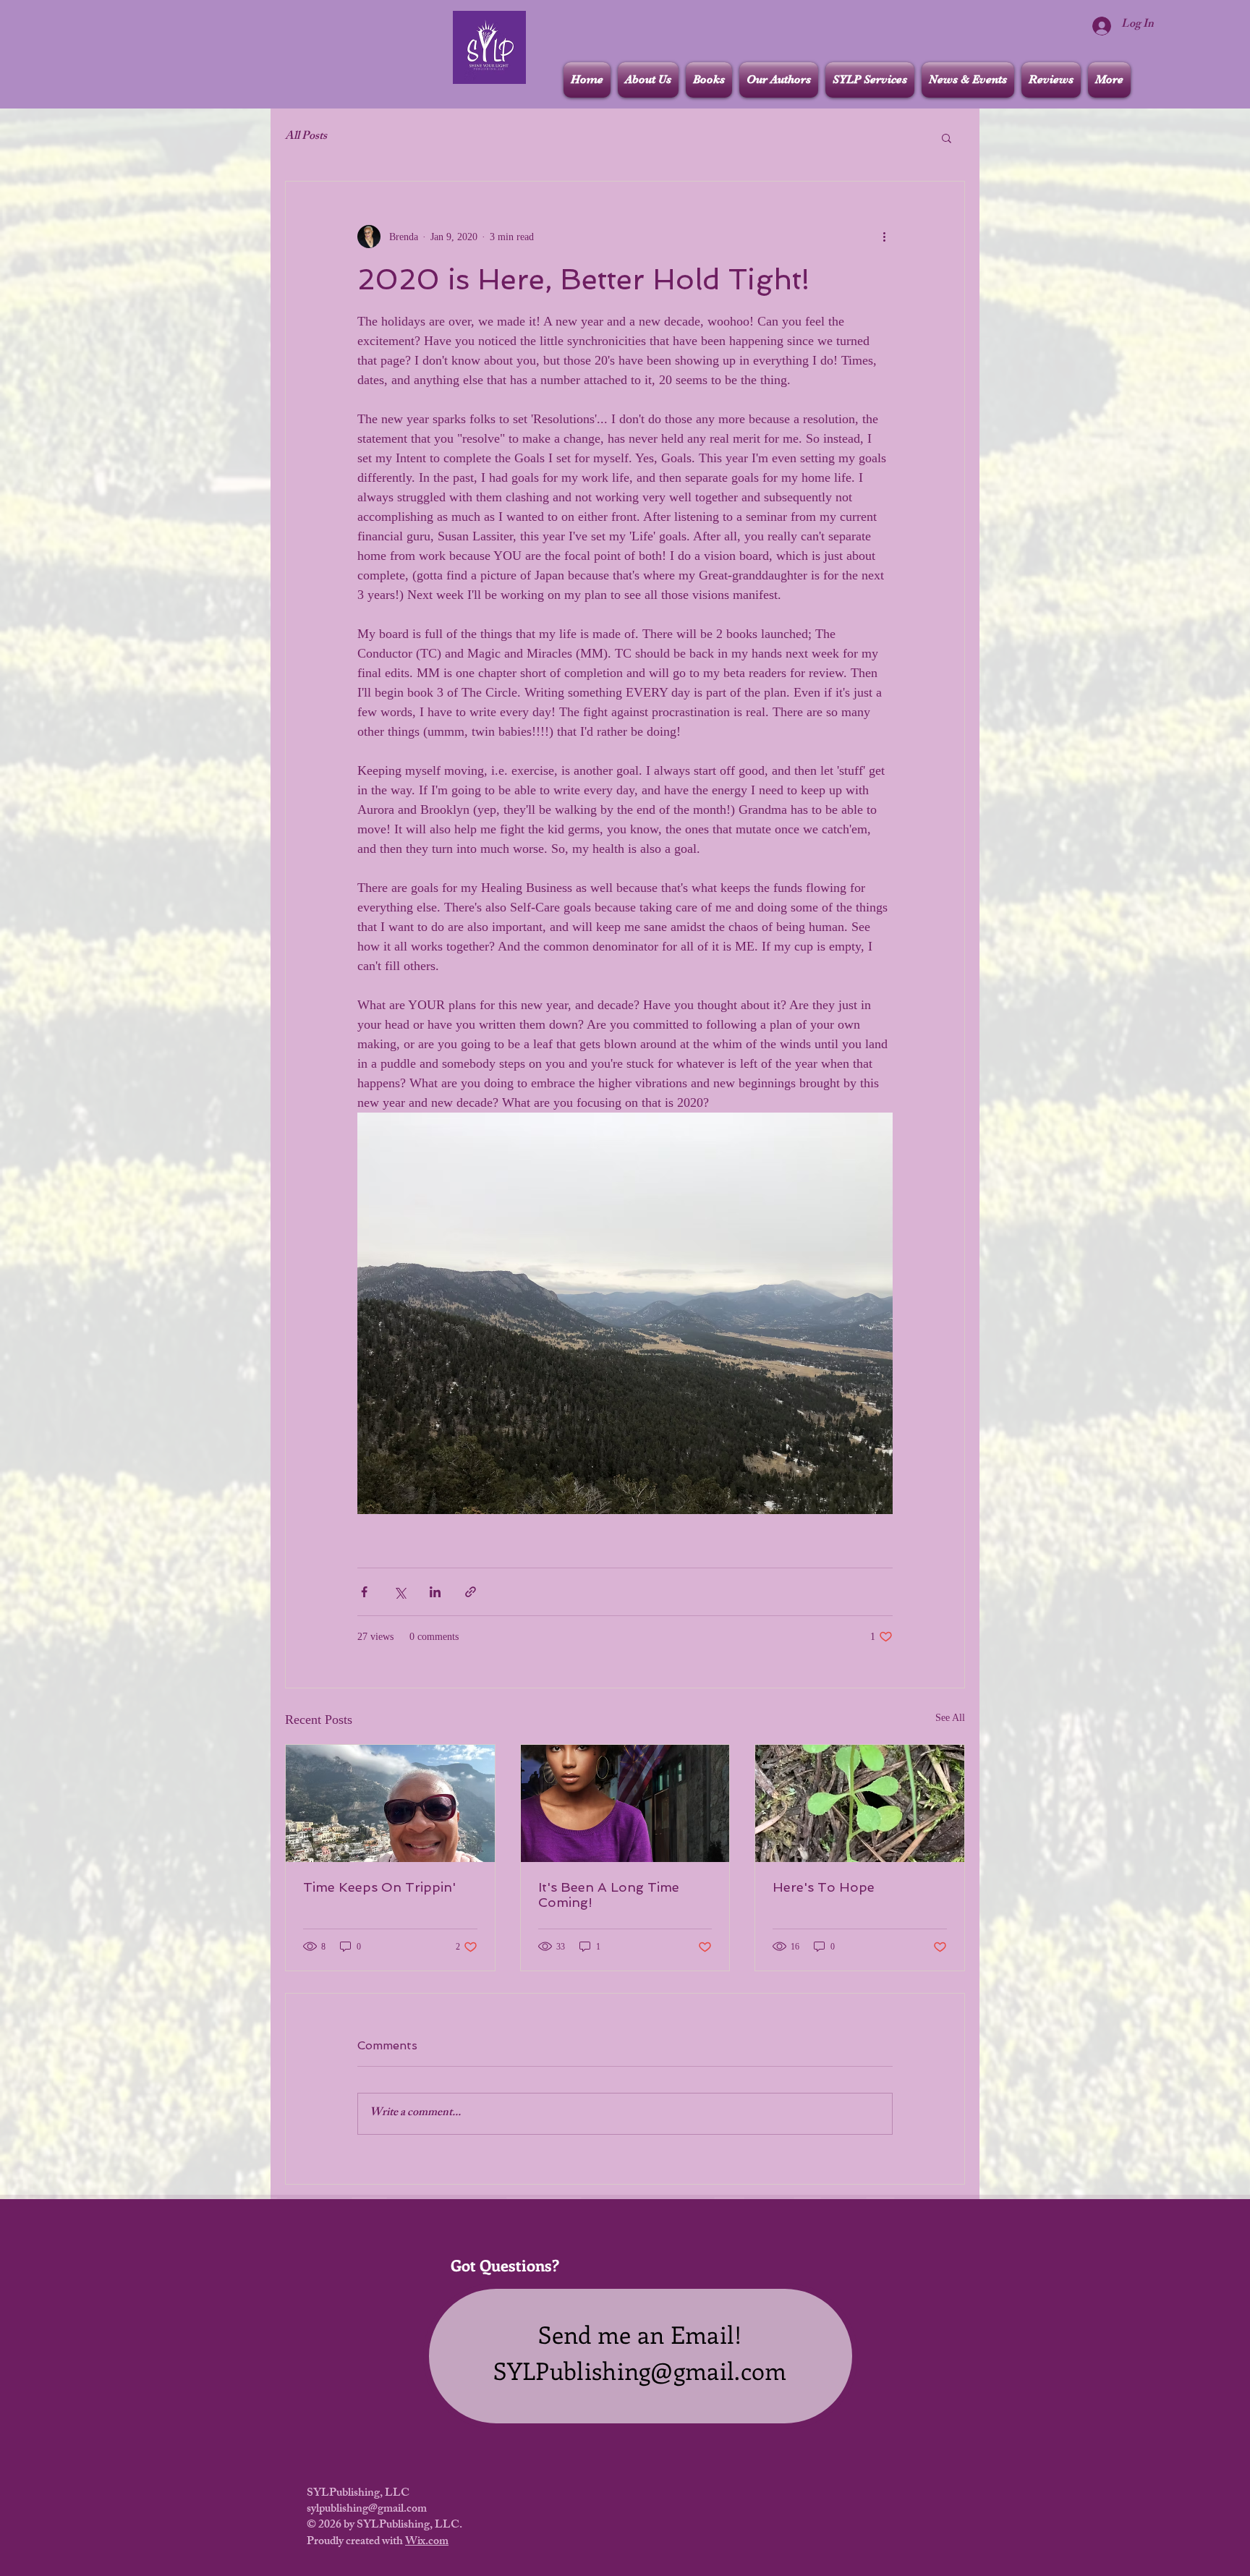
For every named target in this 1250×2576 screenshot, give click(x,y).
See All (950, 1718)
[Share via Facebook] (364, 1592)
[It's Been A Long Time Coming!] (625, 1803)
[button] (947, 137)
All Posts (306, 137)
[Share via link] (471, 1592)
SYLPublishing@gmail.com (640, 2370)
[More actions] (884, 237)
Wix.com (427, 2542)
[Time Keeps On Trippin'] (390, 1803)
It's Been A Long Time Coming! (609, 1895)
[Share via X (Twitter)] (400, 1592)
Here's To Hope (824, 1887)
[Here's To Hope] (860, 1803)
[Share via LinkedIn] (435, 1592)
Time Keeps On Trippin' (379, 1887)
